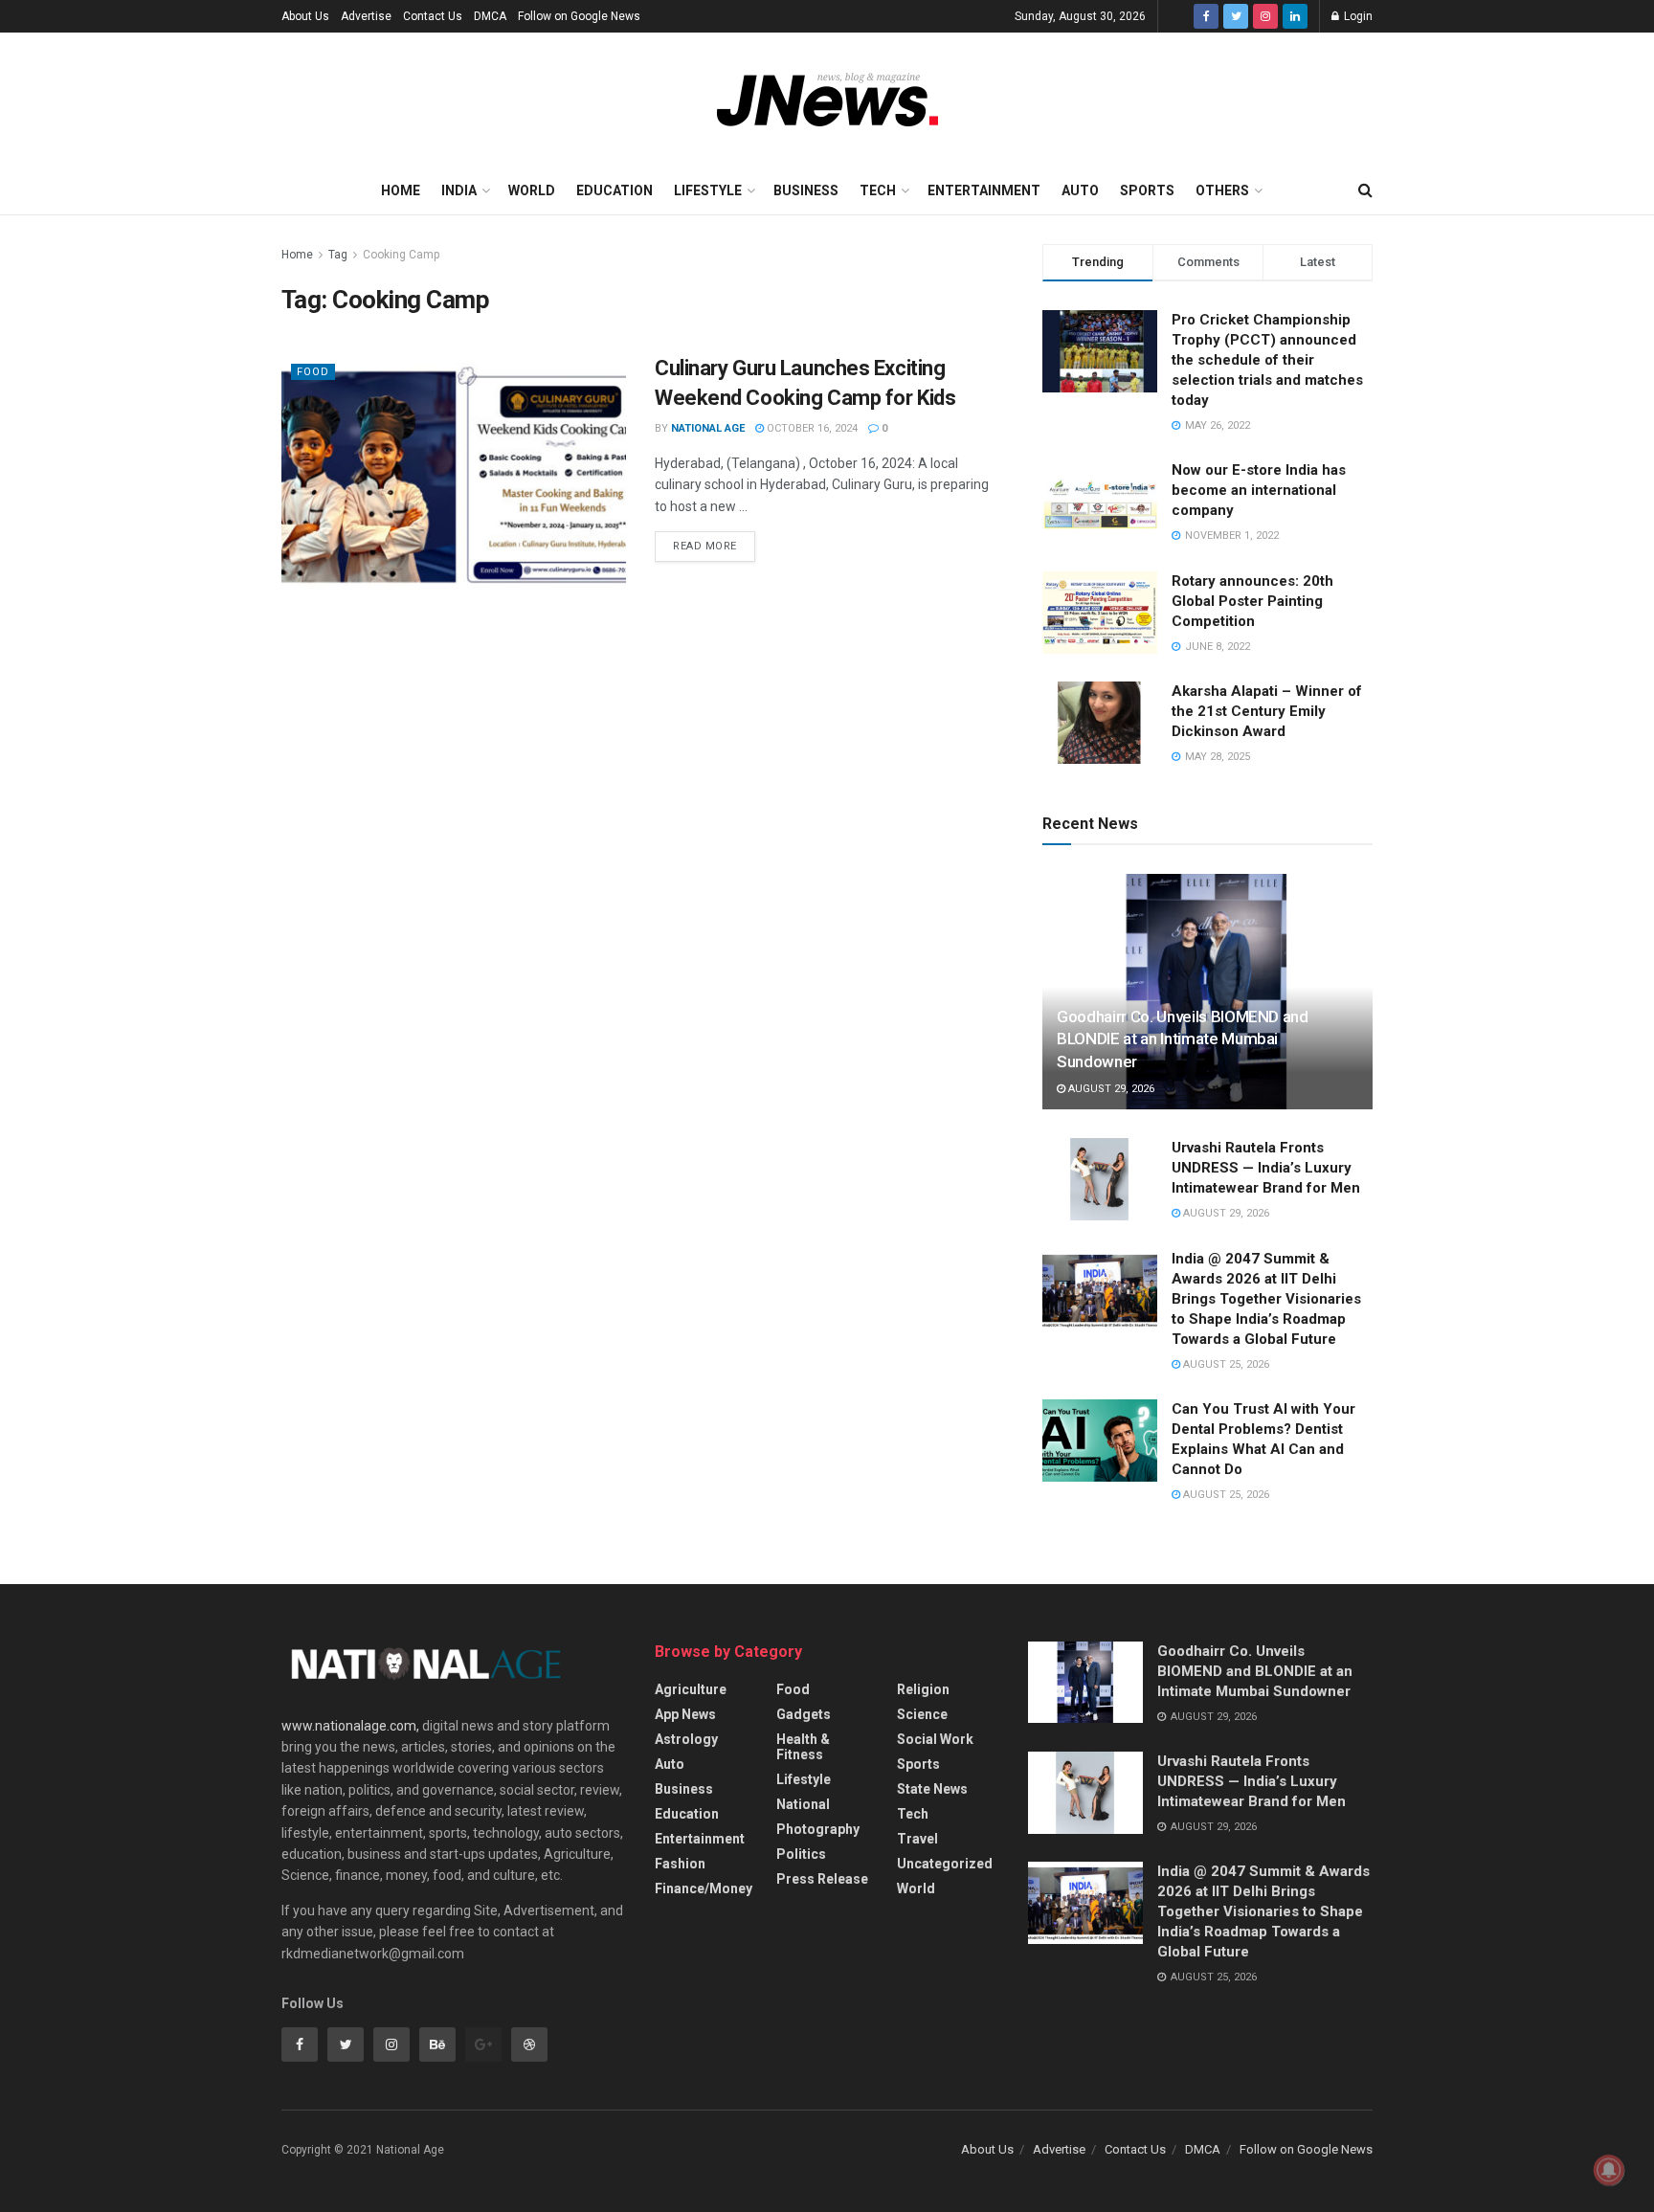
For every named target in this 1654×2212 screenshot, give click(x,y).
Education (615, 190)
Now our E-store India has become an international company (1259, 490)
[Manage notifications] (1609, 2170)
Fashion (680, 1864)
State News (932, 1789)
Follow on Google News (579, 16)
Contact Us (433, 16)
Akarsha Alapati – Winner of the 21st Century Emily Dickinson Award (1267, 711)
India (459, 190)
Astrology (686, 1739)
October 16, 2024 (811, 428)
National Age (708, 428)
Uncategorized (945, 1864)
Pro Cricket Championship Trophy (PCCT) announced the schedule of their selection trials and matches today (1267, 360)
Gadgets (804, 1714)
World (532, 190)
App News (685, 1714)
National (803, 1804)
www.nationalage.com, (350, 1726)
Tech (878, 190)
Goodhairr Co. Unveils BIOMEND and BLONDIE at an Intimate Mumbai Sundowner (1183, 1039)
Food (313, 372)
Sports (1147, 190)
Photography (818, 1829)
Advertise (366, 16)
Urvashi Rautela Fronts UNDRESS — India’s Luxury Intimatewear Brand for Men (1266, 1168)
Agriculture (691, 1689)
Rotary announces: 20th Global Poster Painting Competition (1252, 601)
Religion (923, 1689)
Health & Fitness (803, 1747)
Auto (1080, 190)
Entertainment (984, 190)
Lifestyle (708, 190)
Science (922, 1714)
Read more (705, 546)
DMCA (490, 16)
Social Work (935, 1739)
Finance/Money (704, 1888)
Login (1357, 16)
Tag (338, 255)
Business (806, 190)
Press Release (822, 1879)
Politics (801, 1854)
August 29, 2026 (1110, 1089)
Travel (917, 1839)
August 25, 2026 (1225, 1364)
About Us (305, 16)
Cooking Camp (401, 255)
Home (401, 190)
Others (1222, 190)
